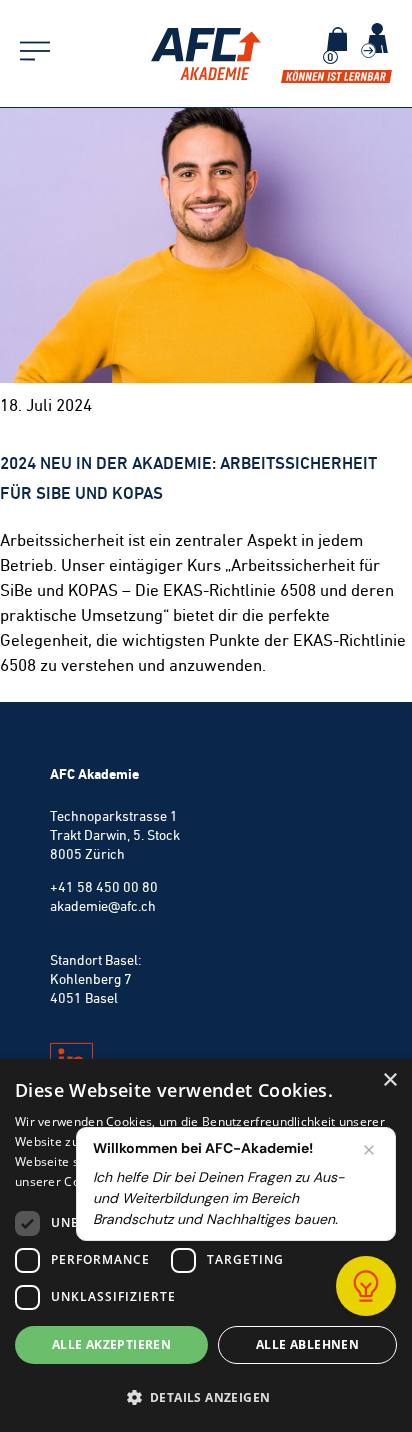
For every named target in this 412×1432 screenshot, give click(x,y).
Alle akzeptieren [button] (111, 1344)
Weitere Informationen (251, 1181)
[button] (206, 1397)
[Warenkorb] (337, 39)
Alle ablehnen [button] (307, 1344)
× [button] (389, 1080)
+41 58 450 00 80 (104, 887)
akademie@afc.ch (103, 906)
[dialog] (206, 1245)
